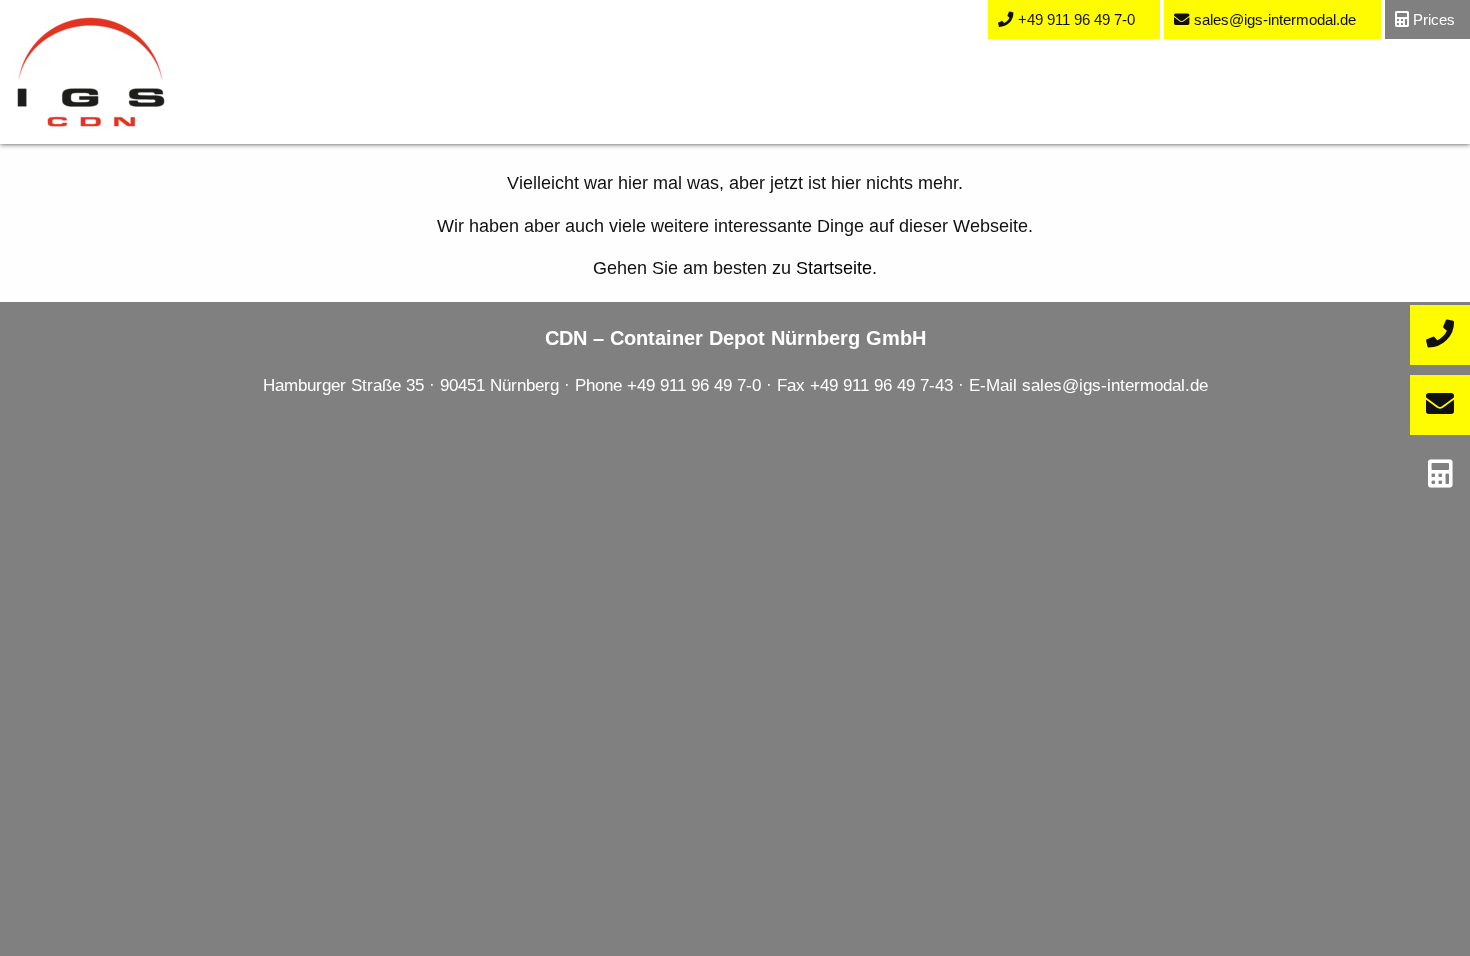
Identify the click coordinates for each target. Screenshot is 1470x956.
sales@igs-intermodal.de (1115, 385)
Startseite (834, 268)
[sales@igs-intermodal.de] (1440, 405)
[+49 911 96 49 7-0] (1440, 335)
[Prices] (1440, 475)
